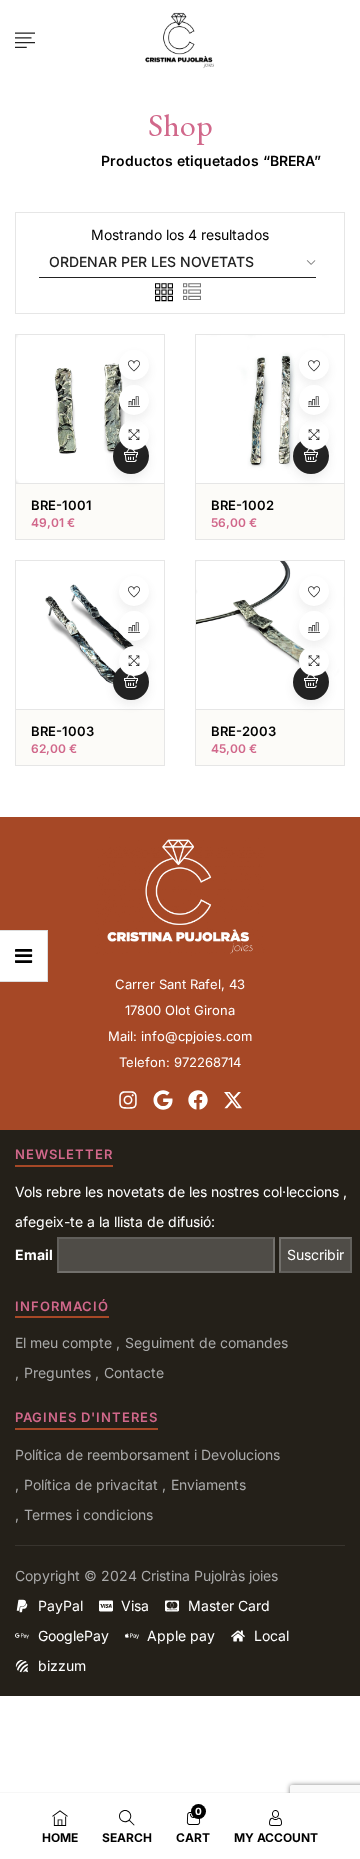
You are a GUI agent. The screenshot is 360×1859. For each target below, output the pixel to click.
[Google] (163, 1100)
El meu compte (63, 1342)
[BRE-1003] (90, 635)
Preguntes (57, 1372)
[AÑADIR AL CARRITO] (131, 456)
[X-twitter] (233, 1100)
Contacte (134, 1372)
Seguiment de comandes (206, 1342)
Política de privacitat (91, 1484)
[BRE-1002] (270, 409)
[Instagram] (128, 1100)
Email (34, 1254)
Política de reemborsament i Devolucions (147, 1454)
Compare (134, 400)
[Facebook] (198, 1100)
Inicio (58, 160)
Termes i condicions (88, 1514)
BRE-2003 (243, 731)
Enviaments (208, 1484)
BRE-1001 (61, 505)
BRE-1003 (62, 731)
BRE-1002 (242, 505)
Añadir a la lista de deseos (134, 365)
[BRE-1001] (90, 409)
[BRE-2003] (270, 635)
